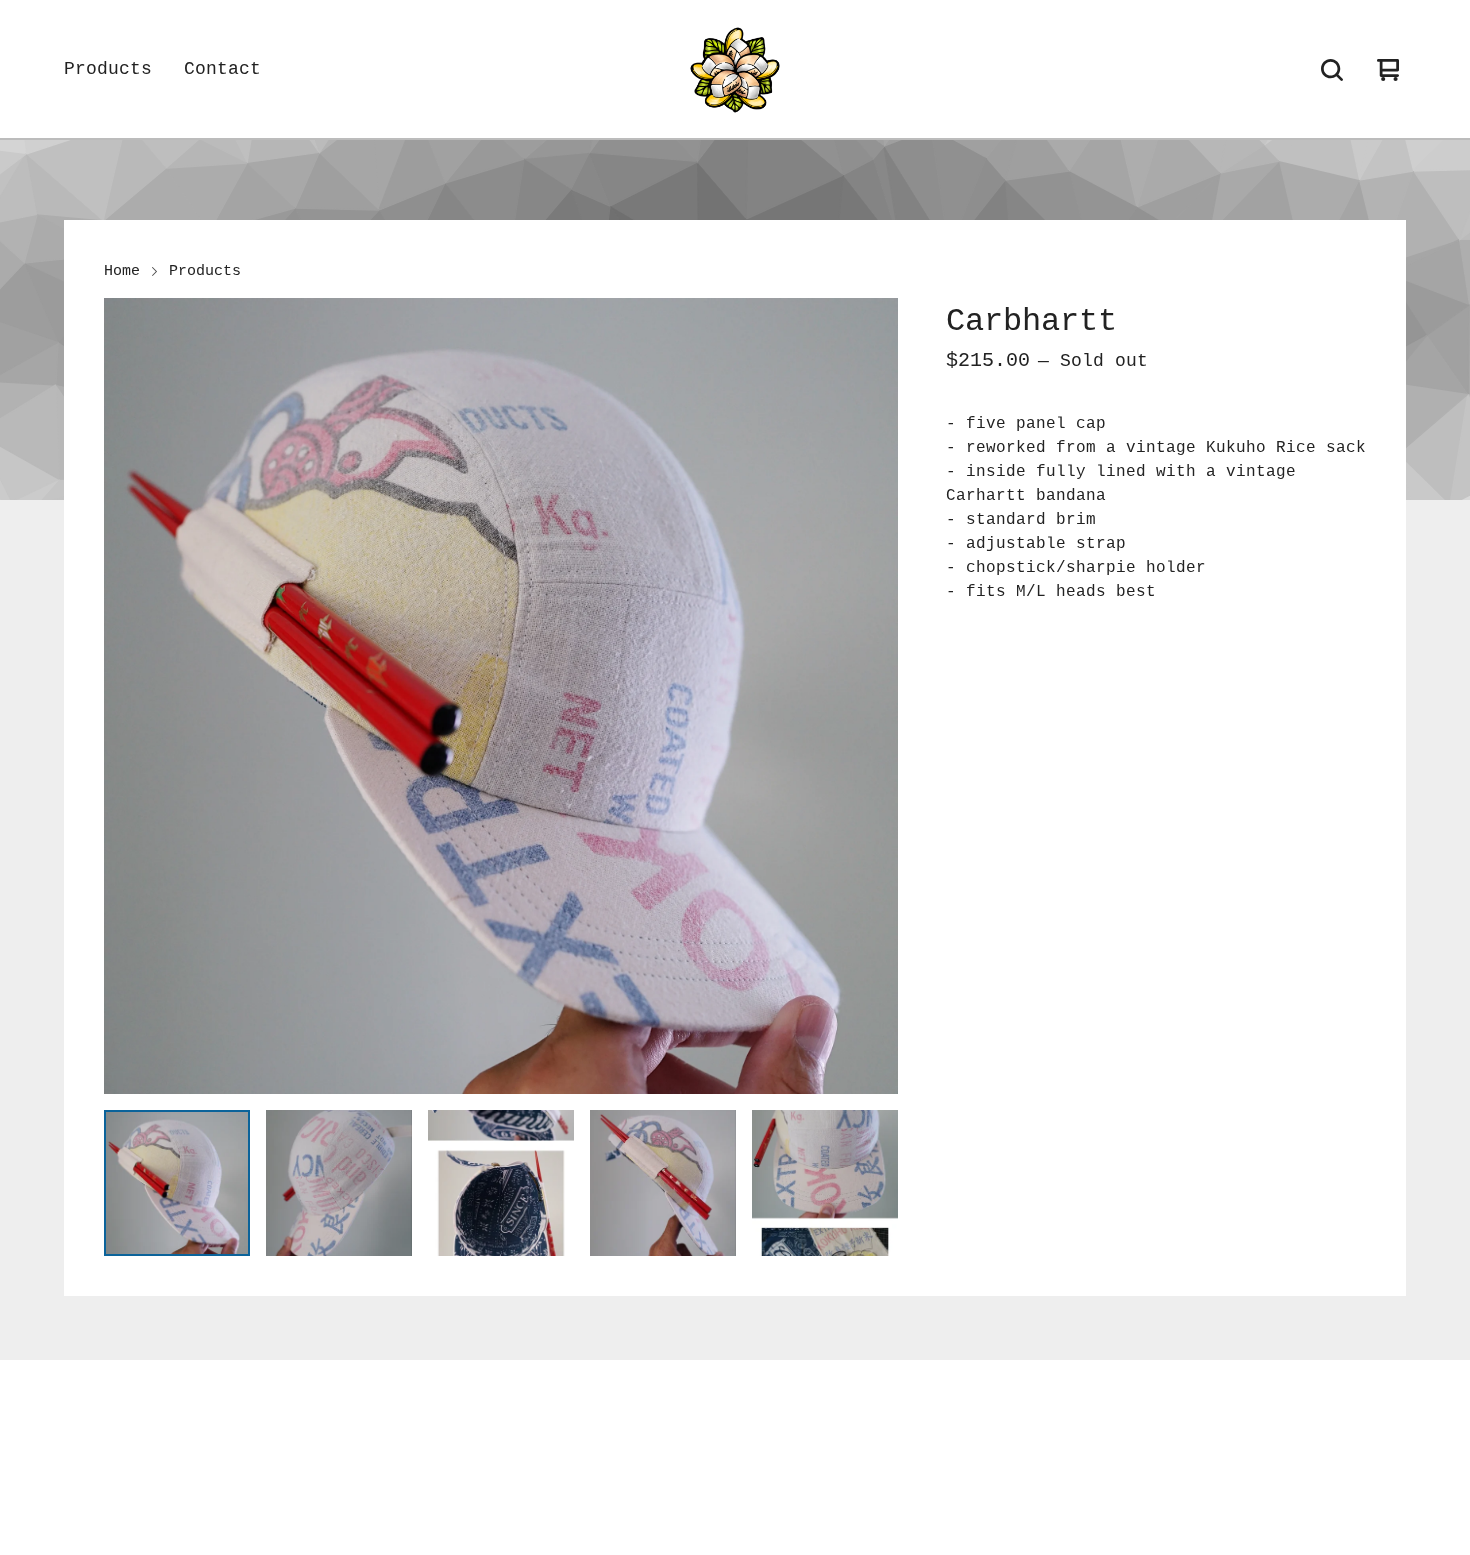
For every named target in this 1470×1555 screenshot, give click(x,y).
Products (108, 69)
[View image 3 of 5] (501, 1183)
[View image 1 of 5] (177, 1183)
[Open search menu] (1332, 70)
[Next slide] (870, 696)
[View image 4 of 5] (663, 1183)
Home (122, 271)
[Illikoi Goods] (735, 70)
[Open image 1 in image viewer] (501, 696)
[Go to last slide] (132, 696)
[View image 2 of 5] (339, 1183)
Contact (222, 69)
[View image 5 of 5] (825, 1183)
